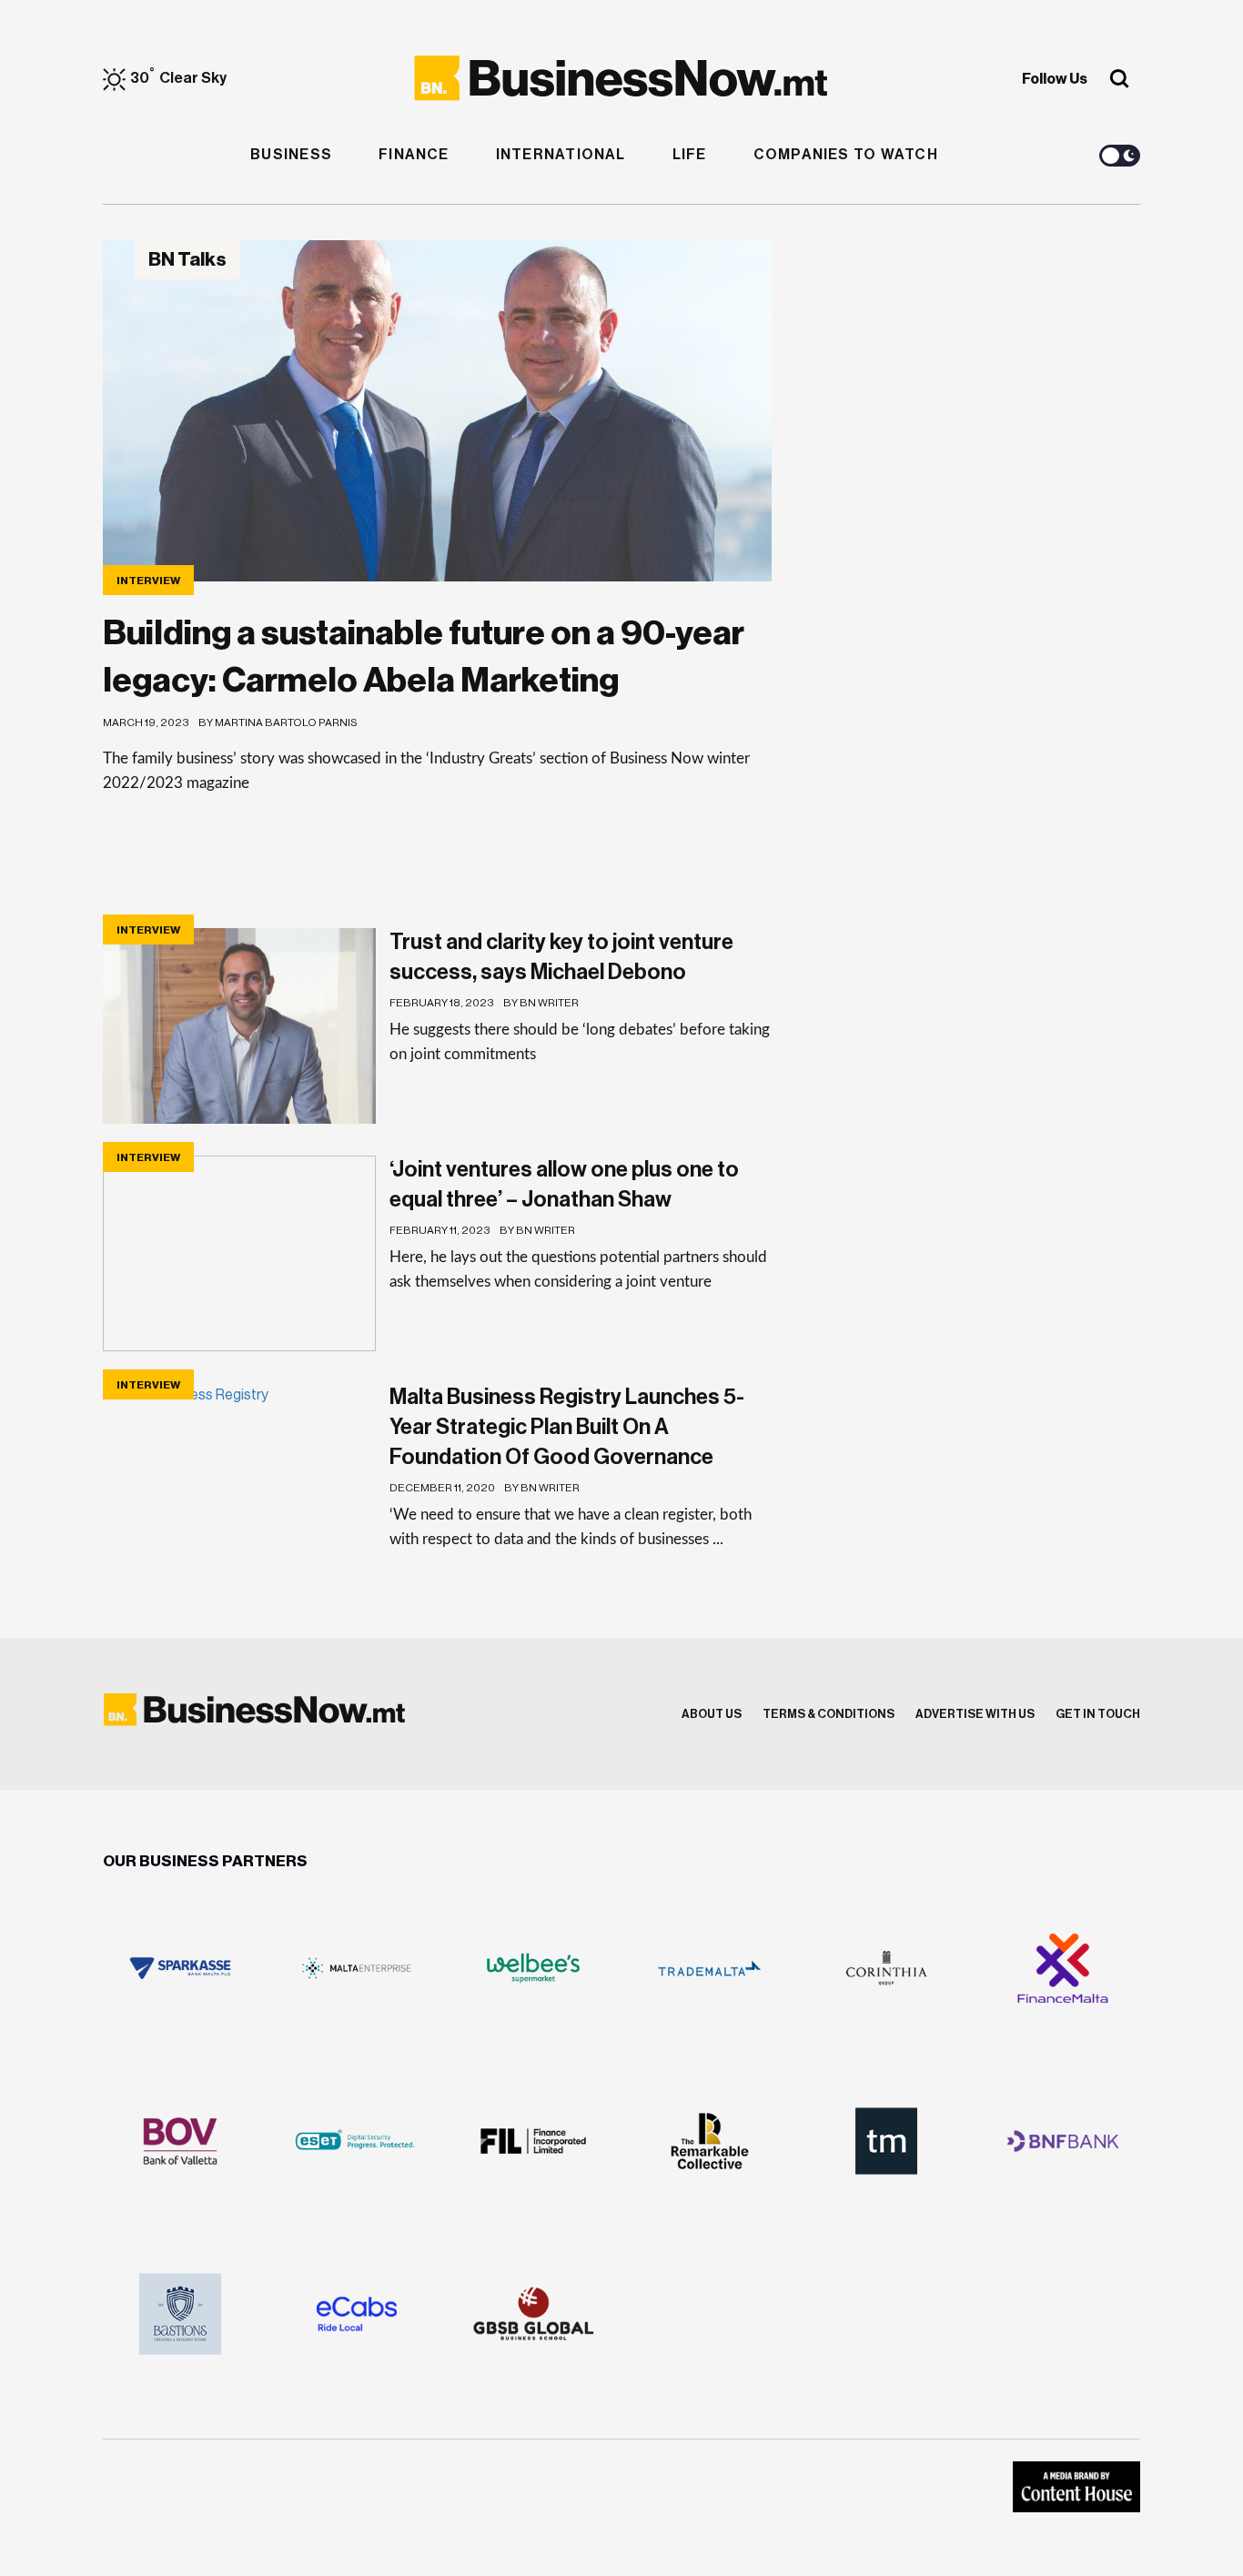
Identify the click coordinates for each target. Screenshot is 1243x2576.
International (561, 155)
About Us (712, 1714)
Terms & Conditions (829, 1714)
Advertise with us (975, 1714)
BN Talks (187, 260)
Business (291, 155)
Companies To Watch (846, 155)
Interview (148, 581)
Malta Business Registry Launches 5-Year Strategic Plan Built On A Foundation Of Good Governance (567, 1427)
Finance (414, 155)
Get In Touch (1098, 1714)
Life (690, 155)
